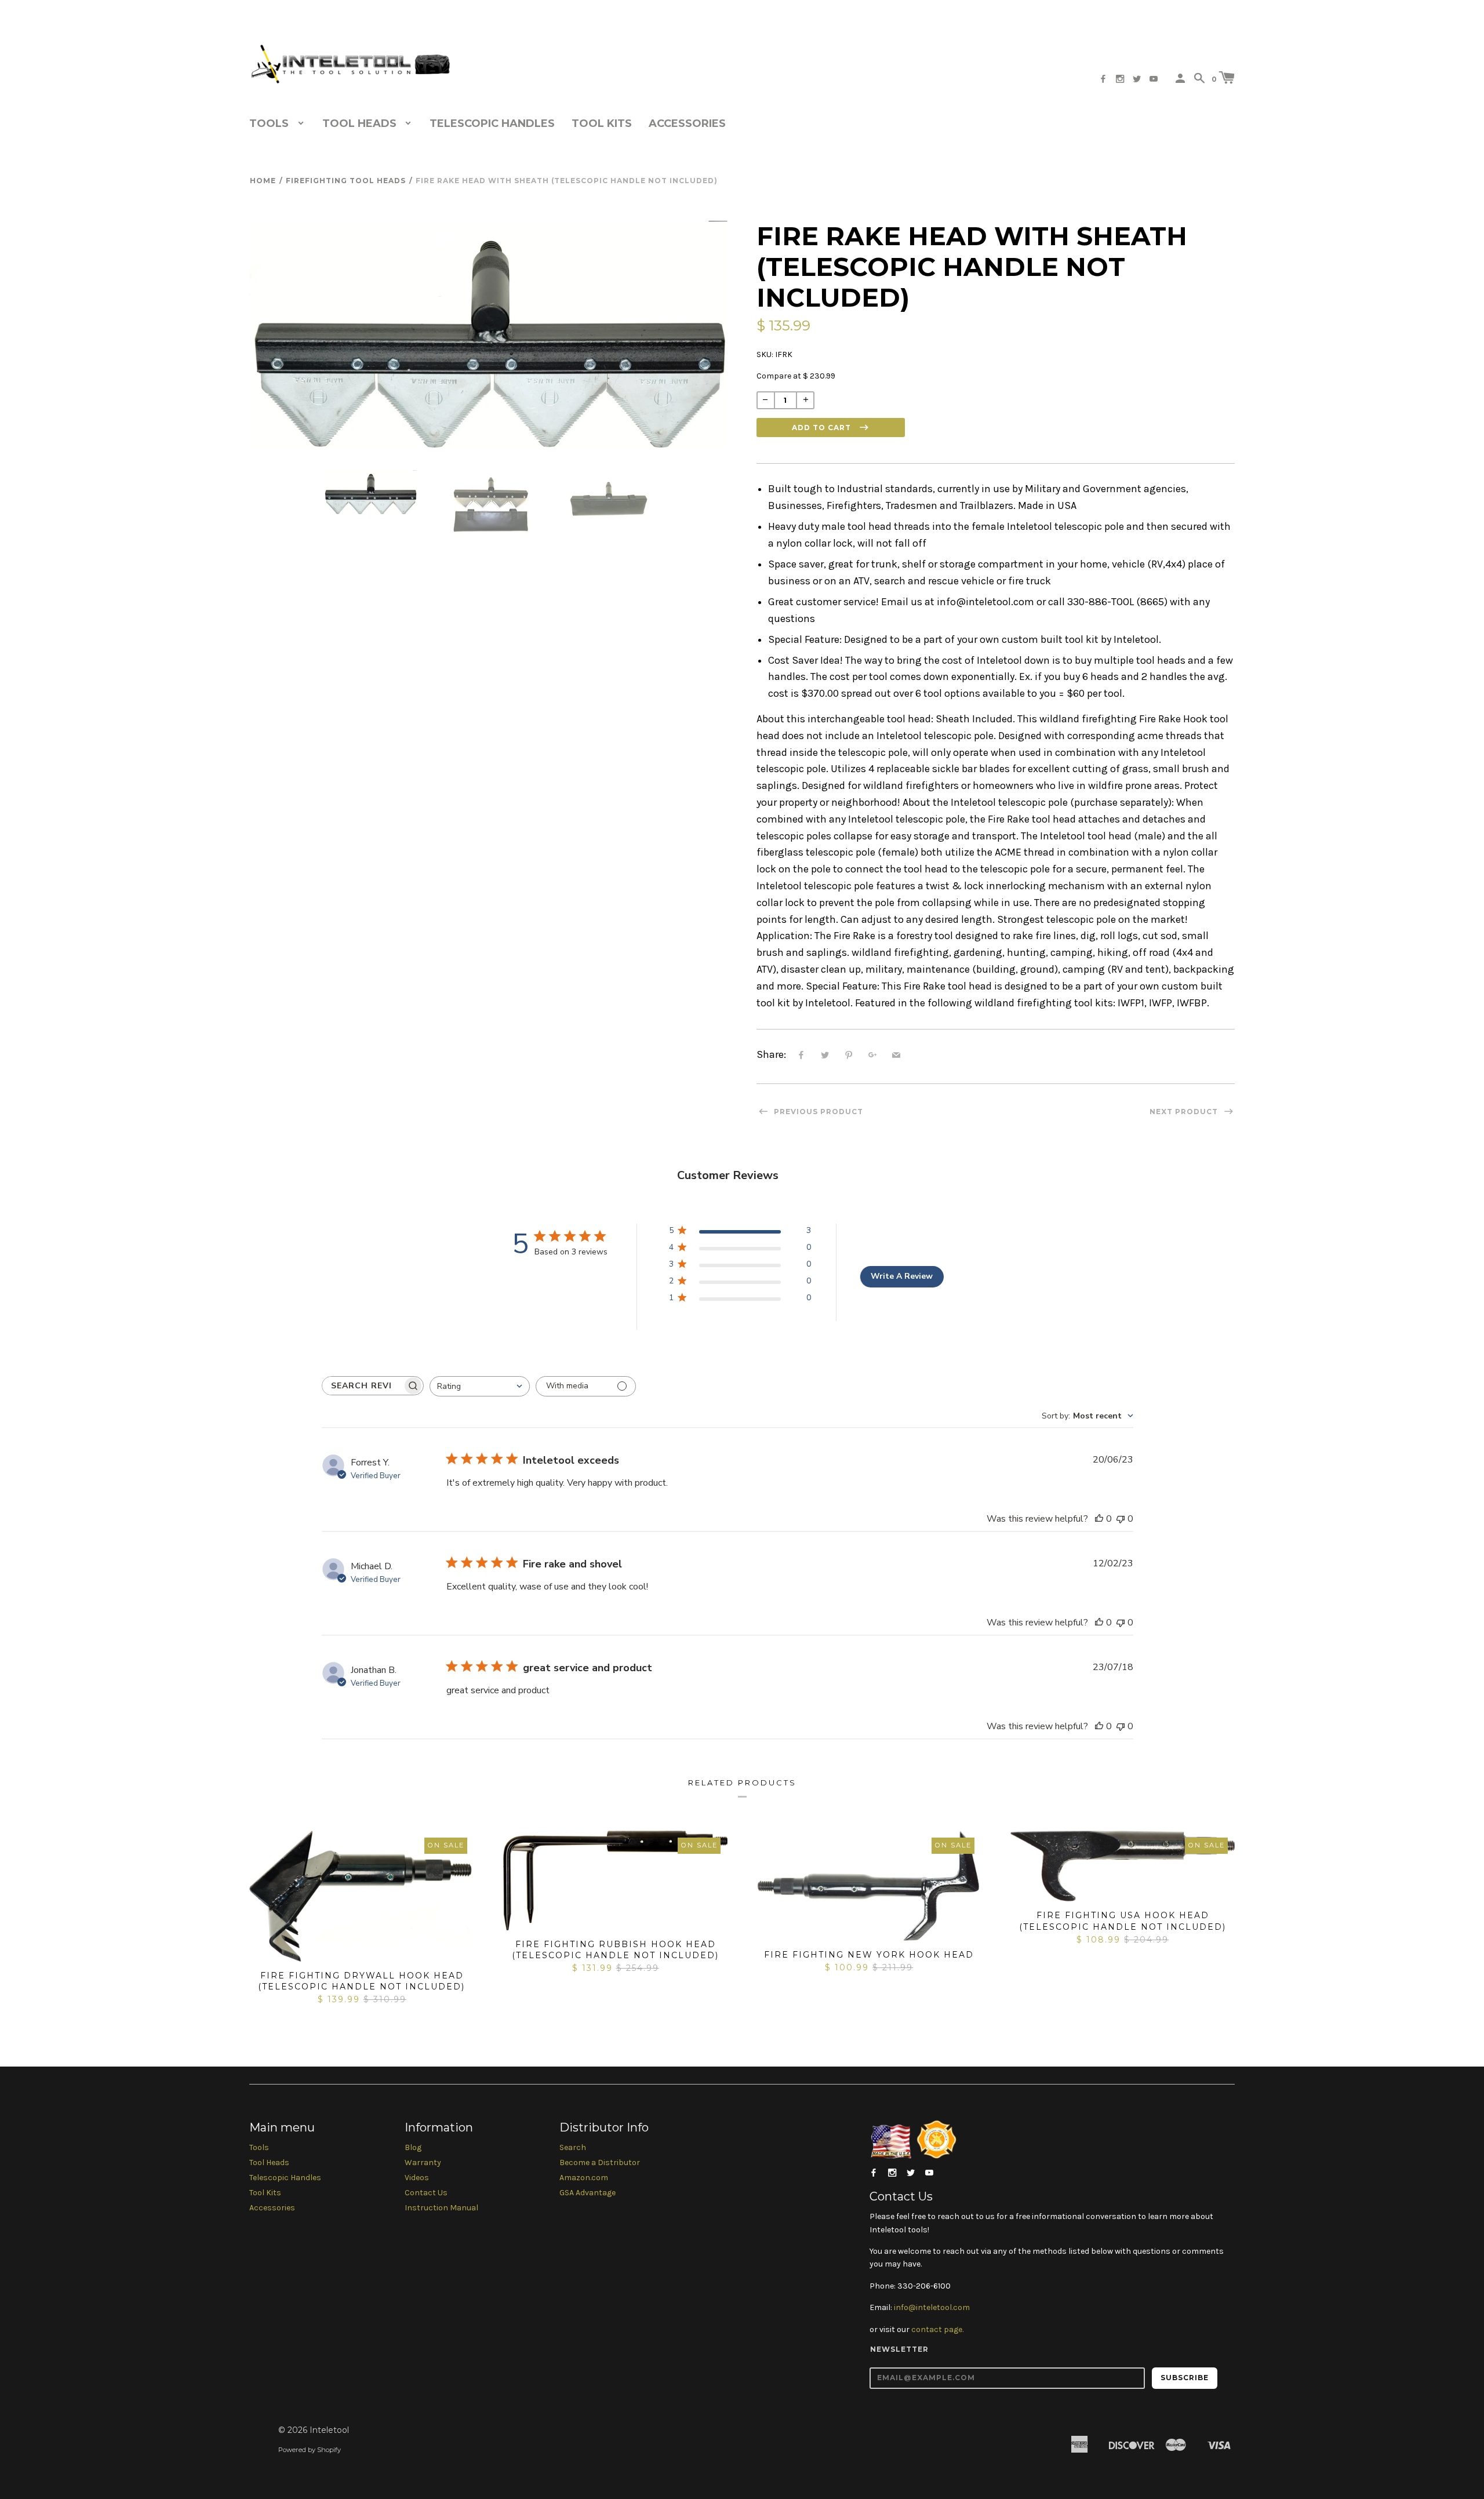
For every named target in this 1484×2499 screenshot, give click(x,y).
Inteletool (329, 2430)
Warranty (423, 2162)
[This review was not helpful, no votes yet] (1121, 1519)
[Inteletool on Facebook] (1103, 79)
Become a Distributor (600, 2162)
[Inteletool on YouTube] (1154, 79)
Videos (417, 2178)
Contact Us (426, 2193)
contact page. (937, 2329)
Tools (259, 2147)
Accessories (687, 123)
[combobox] (480, 1386)
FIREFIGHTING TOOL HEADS (346, 181)
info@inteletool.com (932, 2307)
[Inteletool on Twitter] (1137, 79)
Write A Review (902, 1276)
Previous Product (817, 1112)
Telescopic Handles (492, 123)
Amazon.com (584, 2178)
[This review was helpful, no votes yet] (1099, 1519)
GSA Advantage (588, 2193)
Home (263, 181)
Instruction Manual (441, 2208)
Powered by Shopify (310, 2450)
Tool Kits (602, 123)
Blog (413, 2147)
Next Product (1185, 1112)
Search (573, 2147)
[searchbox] (362, 1386)
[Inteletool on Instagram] (1120, 79)
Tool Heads (269, 2162)
